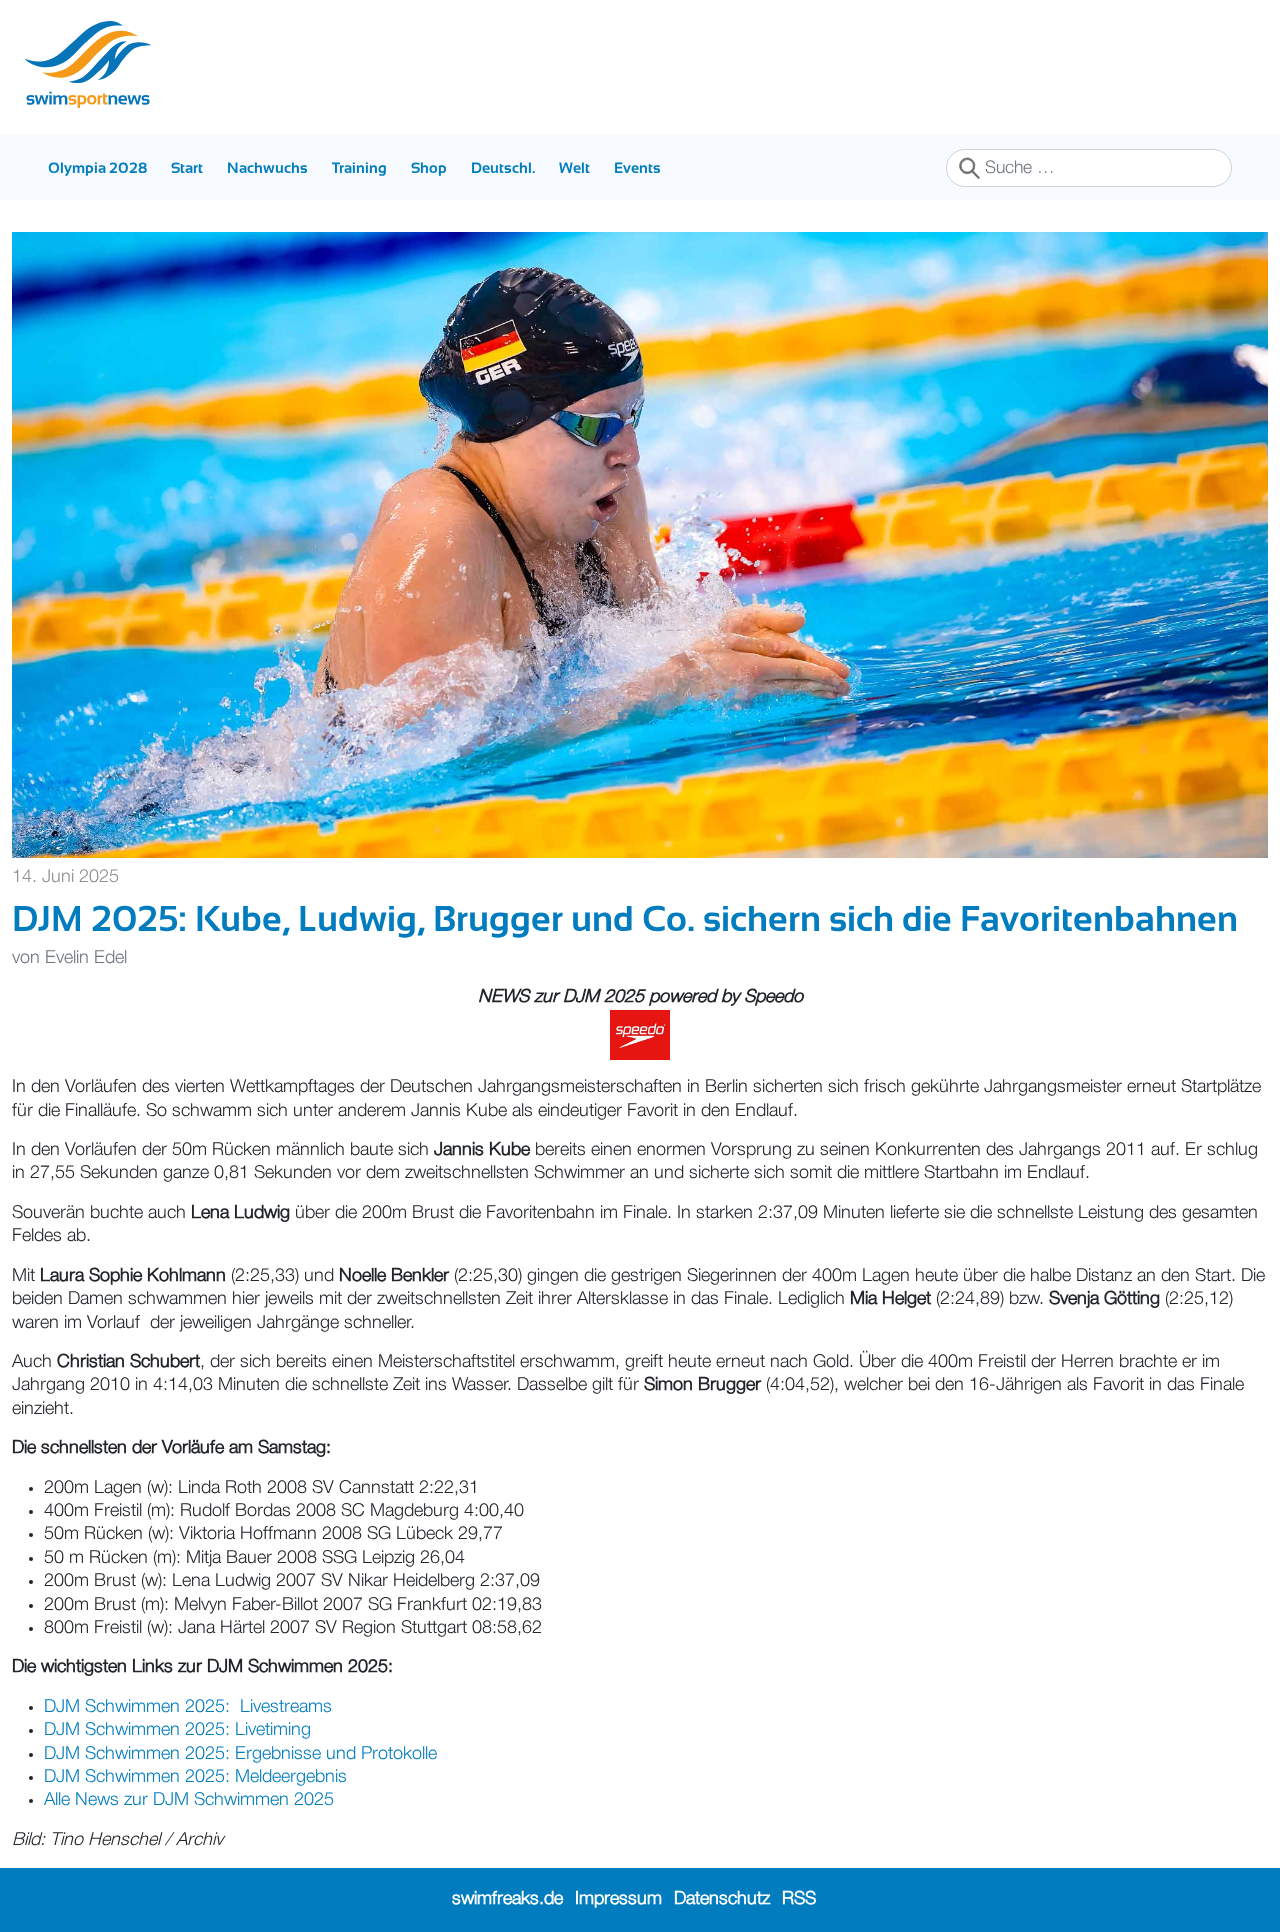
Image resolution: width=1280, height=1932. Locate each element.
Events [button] (637, 167)
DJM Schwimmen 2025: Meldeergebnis (195, 1777)
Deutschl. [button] (503, 167)
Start (187, 167)
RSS (799, 1899)
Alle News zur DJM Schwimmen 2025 (189, 1800)
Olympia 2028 (97, 167)
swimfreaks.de (507, 1899)
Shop (429, 167)
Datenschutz (722, 1899)
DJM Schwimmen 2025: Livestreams (188, 1707)
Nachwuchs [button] (267, 167)
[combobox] (1089, 168)
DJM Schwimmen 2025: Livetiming (177, 1730)
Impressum (618, 1899)
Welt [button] (574, 167)
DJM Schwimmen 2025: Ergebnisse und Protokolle (240, 1754)
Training (359, 167)
